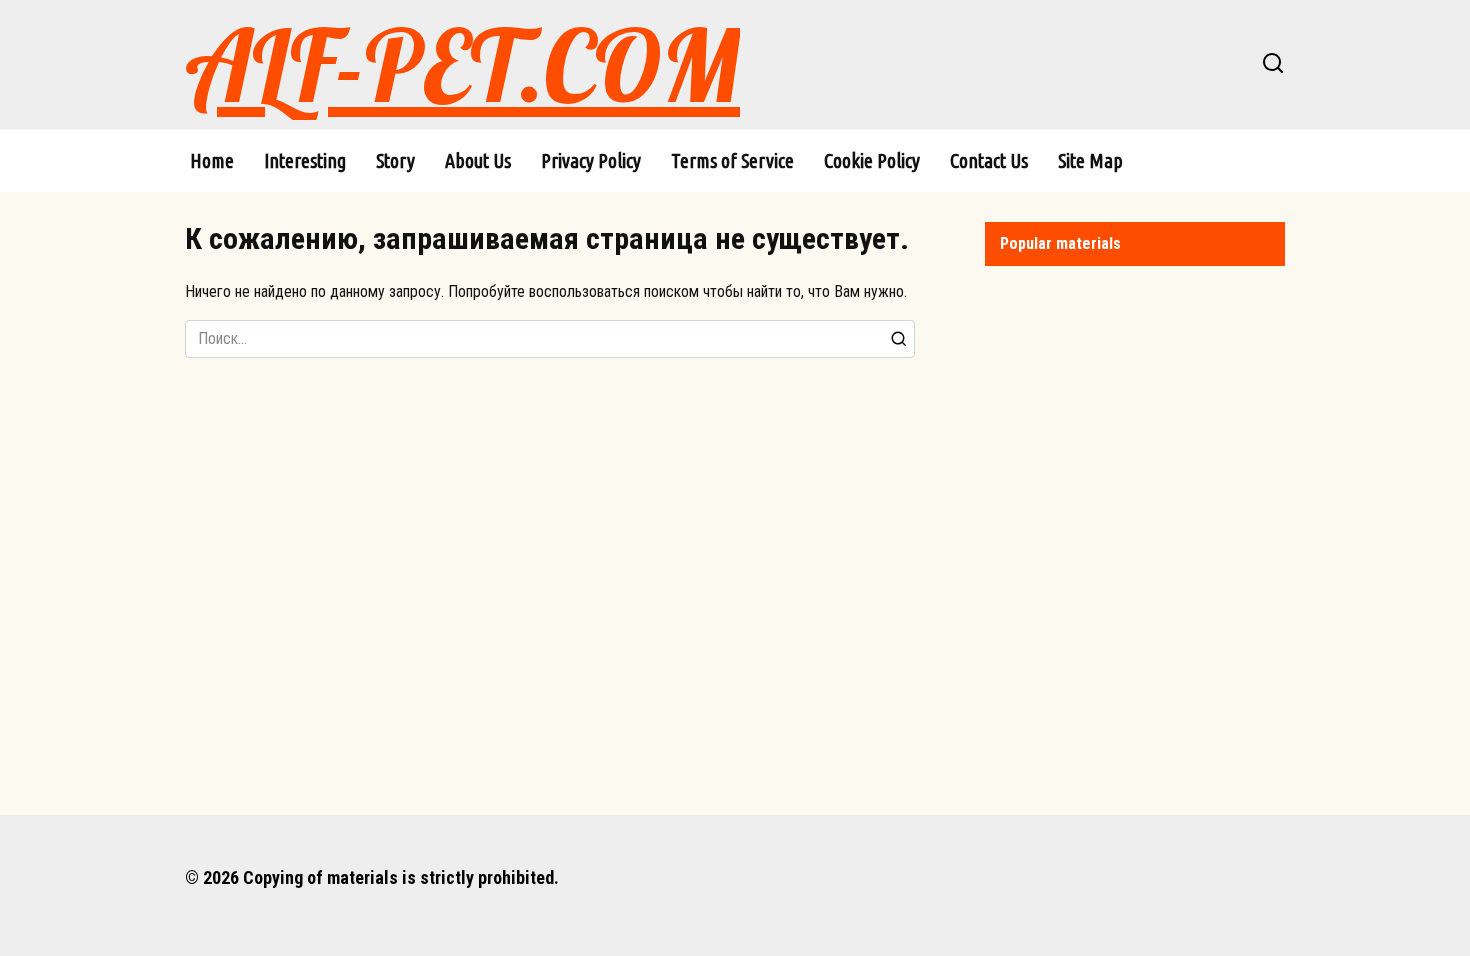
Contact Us (989, 160)
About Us (478, 160)
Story (395, 160)
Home (212, 160)
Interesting (305, 160)
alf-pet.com (462, 64)
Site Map (1090, 160)
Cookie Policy (872, 160)
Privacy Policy (591, 160)
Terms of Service (732, 160)
